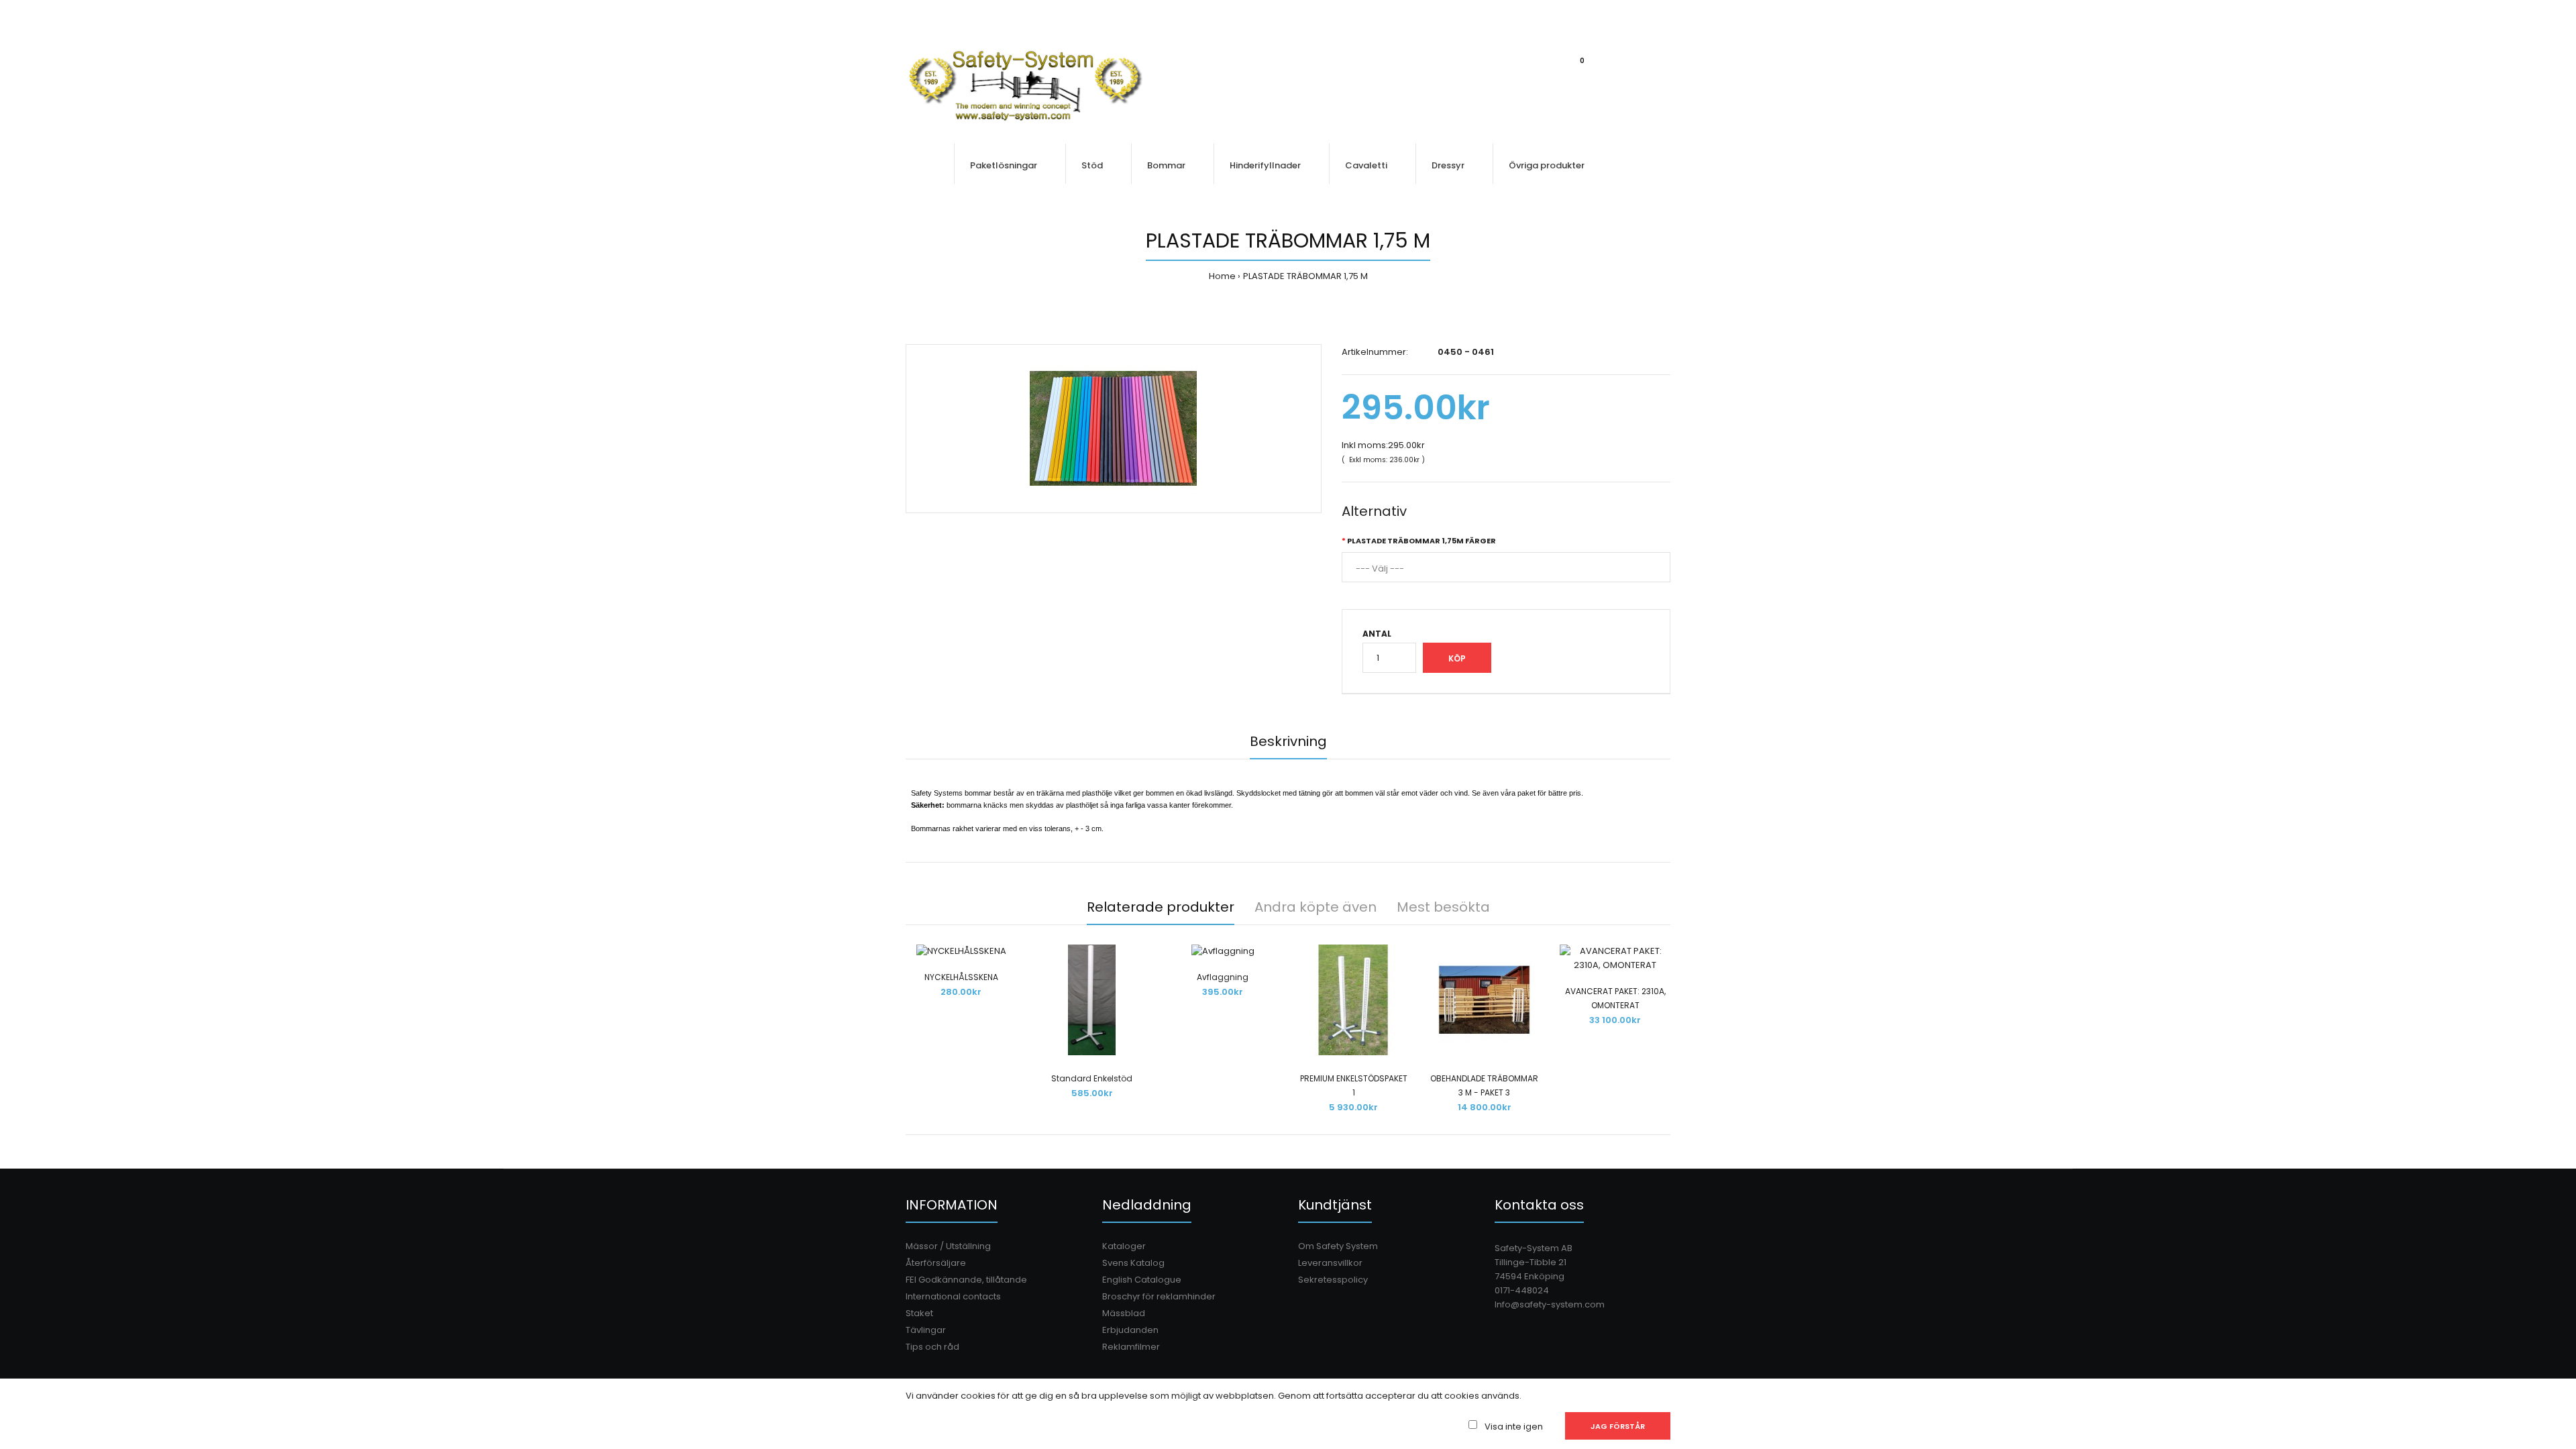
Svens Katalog (1133, 1263)
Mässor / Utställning (948, 1246)
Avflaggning (1223, 977)
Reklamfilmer (1131, 1347)
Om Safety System (1338, 1246)
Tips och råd (932, 1347)
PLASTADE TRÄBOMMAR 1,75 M (1305, 276)
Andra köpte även (1316, 907)
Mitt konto (1536, 14)
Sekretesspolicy (1333, 1280)
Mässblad (1124, 1313)
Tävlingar (926, 1330)
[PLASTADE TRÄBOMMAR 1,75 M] (1114, 429)
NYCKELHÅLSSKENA (961, 977)
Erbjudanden (1130, 1330)
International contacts (953, 1296)
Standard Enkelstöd (1092, 1078)
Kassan (1655, 14)
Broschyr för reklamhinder (1159, 1296)
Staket (919, 1313)
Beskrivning (1288, 741)
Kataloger (1124, 1246)
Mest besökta (1443, 907)
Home (1222, 276)
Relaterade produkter (1161, 907)
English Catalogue (1142, 1280)
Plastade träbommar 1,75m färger (1421, 541)
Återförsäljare (936, 1263)
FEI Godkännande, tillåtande (966, 1280)
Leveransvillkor (1330, 1263)
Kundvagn (1597, 14)
